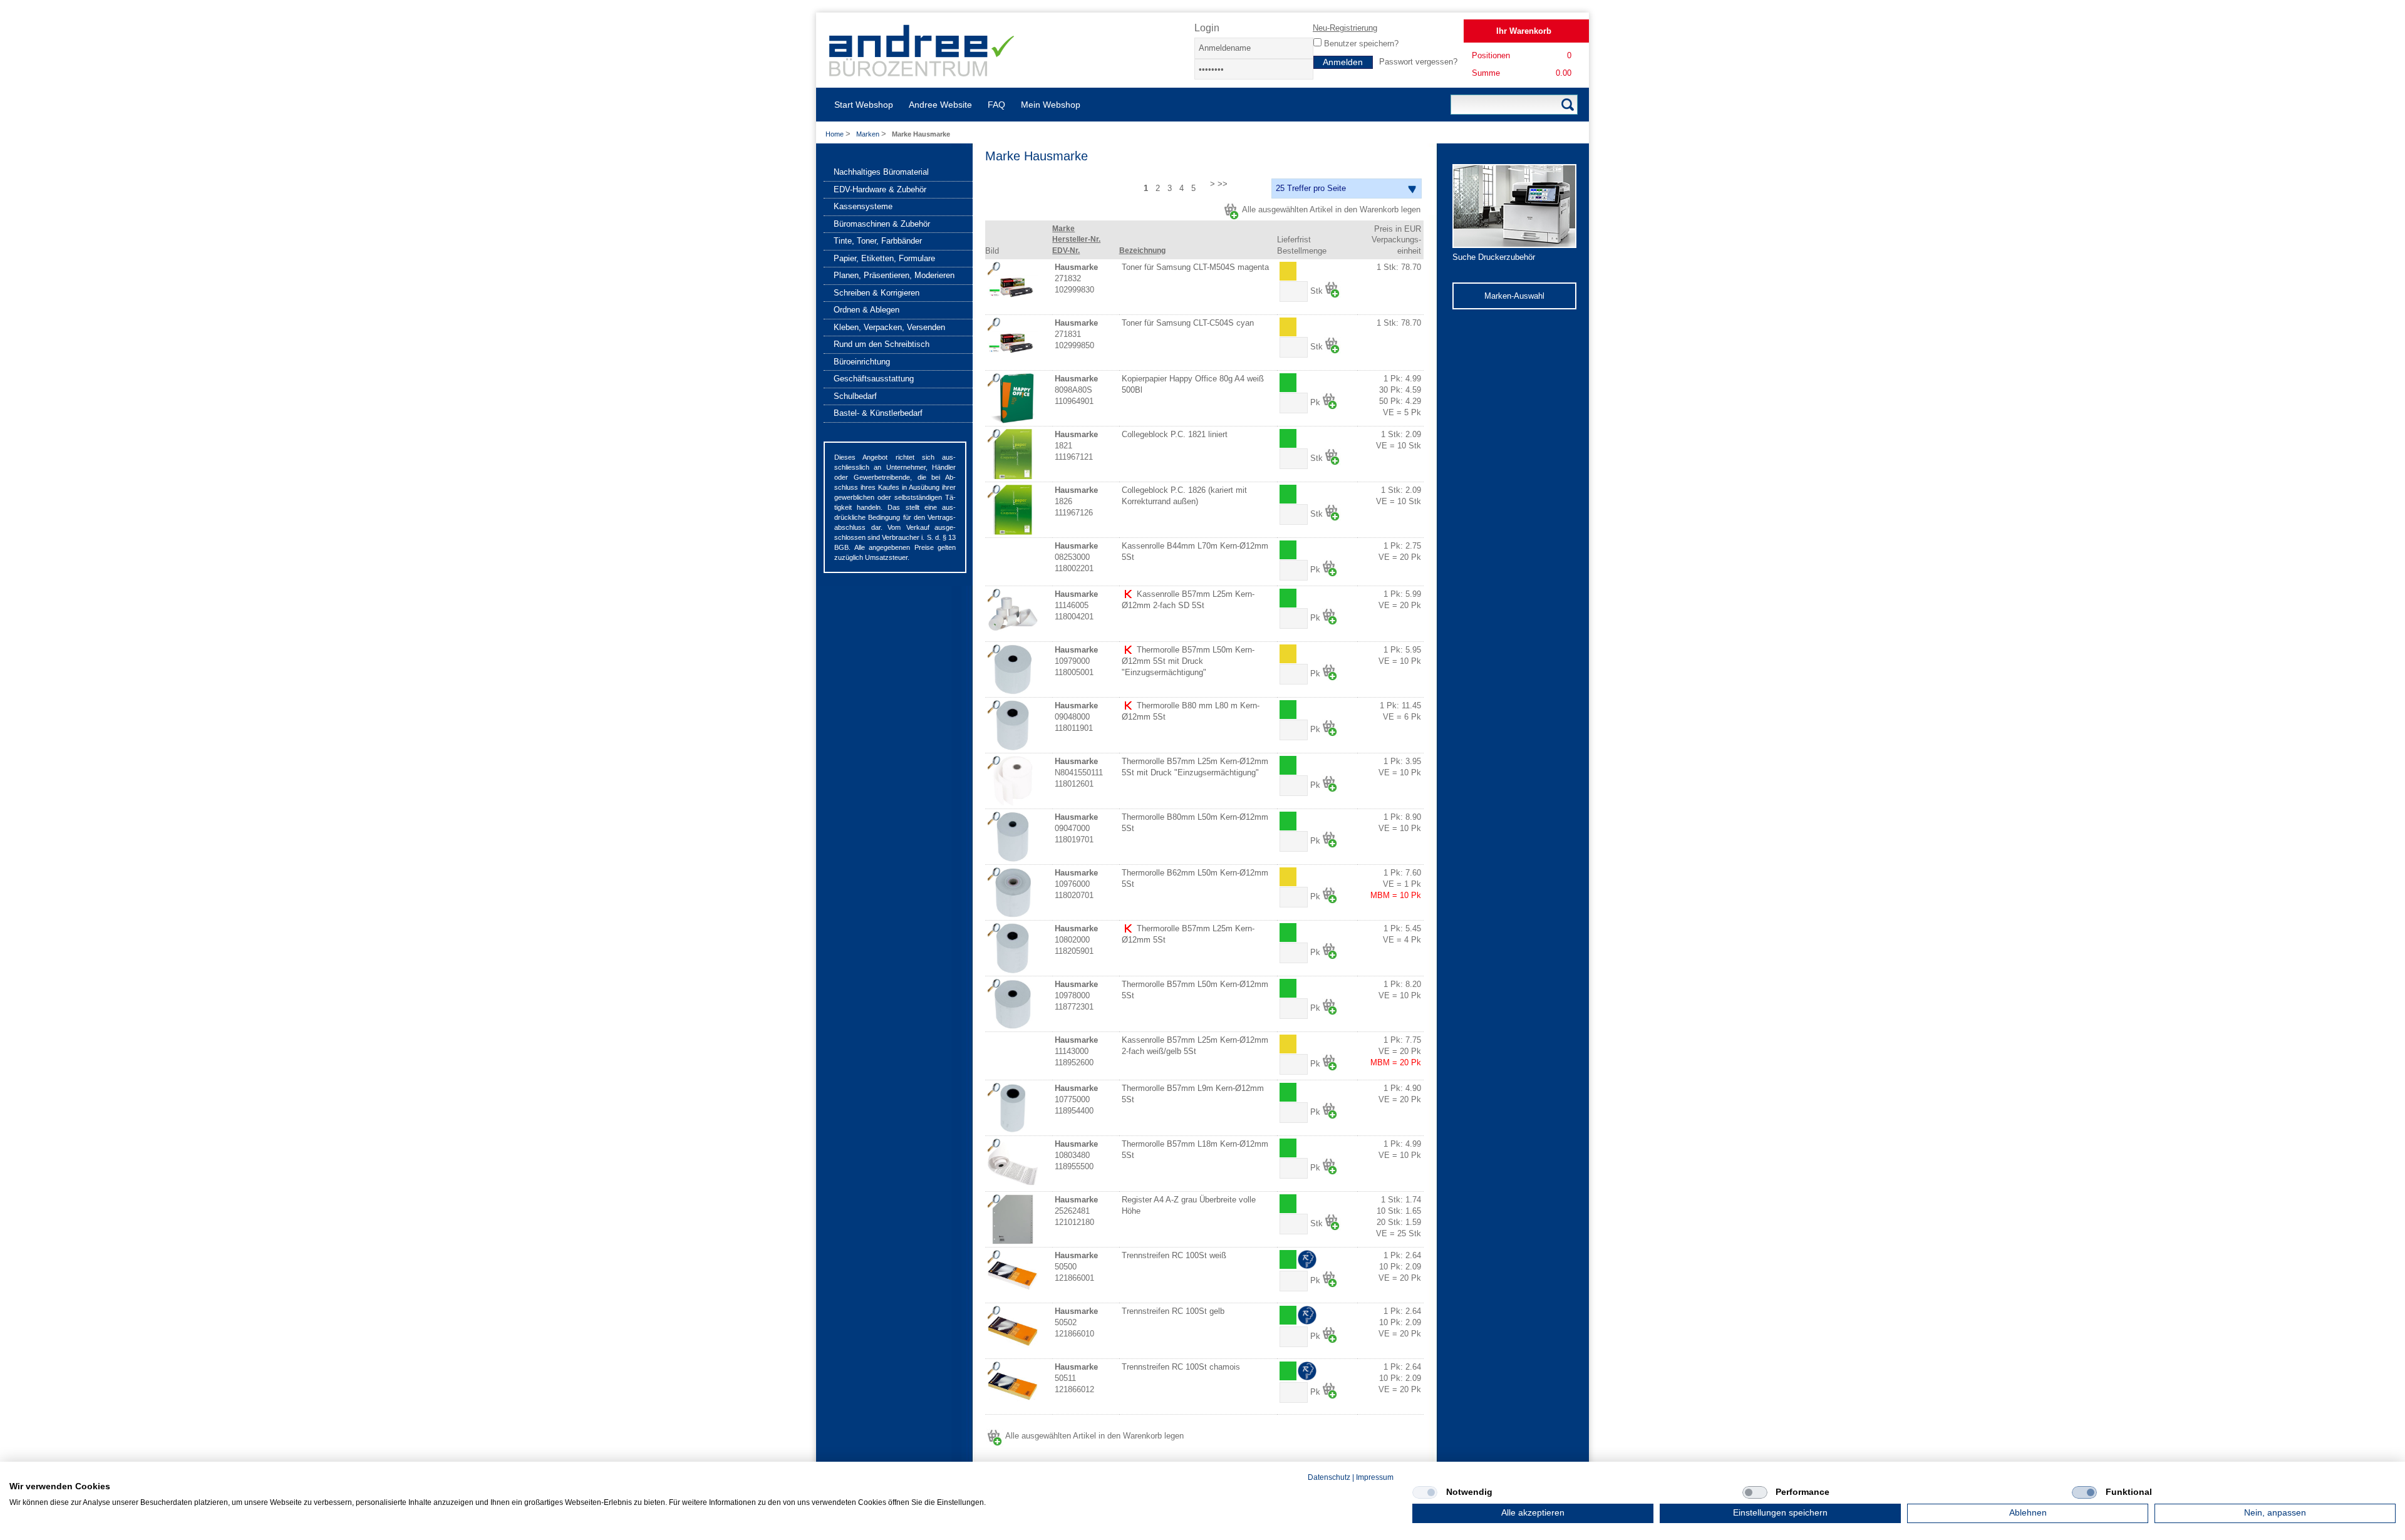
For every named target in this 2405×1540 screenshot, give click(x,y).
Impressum (1375, 1477)
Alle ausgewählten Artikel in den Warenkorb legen (1331, 209)
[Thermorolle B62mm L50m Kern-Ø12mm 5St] (1013, 892)
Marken (869, 134)
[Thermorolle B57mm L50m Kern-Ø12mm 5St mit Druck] (1013, 669)
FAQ (996, 105)
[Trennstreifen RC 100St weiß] (1013, 1275)
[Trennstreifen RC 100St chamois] (1013, 1387)
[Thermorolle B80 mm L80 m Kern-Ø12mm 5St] (1013, 725)
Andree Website (940, 105)
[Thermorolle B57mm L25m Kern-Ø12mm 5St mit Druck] (1013, 781)
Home (835, 134)
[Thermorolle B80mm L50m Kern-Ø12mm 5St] (1013, 837)
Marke (1063, 229)
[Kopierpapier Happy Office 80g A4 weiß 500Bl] (1013, 398)
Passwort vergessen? (1418, 62)
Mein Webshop (1051, 105)
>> (1223, 184)
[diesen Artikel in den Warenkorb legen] (1332, 290)
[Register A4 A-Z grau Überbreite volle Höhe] (1013, 1219)
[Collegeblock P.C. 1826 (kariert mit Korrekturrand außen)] (1013, 510)
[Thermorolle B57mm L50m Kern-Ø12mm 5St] (1013, 1004)
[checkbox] (1425, 1492)
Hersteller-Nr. (1076, 239)
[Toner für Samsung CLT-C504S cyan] (1013, 343)
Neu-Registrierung (1345, 28)
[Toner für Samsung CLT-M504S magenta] (1013, 287)
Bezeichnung (1142, 251)
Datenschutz (1329, 1477)
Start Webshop (864, 105)
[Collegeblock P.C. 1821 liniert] (1013, 454)
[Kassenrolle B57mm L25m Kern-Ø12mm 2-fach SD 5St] (1013, 614)
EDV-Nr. (1066, 251)
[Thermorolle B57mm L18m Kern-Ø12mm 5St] (1013, 1164)
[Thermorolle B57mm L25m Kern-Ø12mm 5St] (1013, 948)
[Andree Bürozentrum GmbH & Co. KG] (922, 72)
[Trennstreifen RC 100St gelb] (1013, 1331)
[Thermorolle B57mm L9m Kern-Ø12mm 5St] (1013, 1108)
